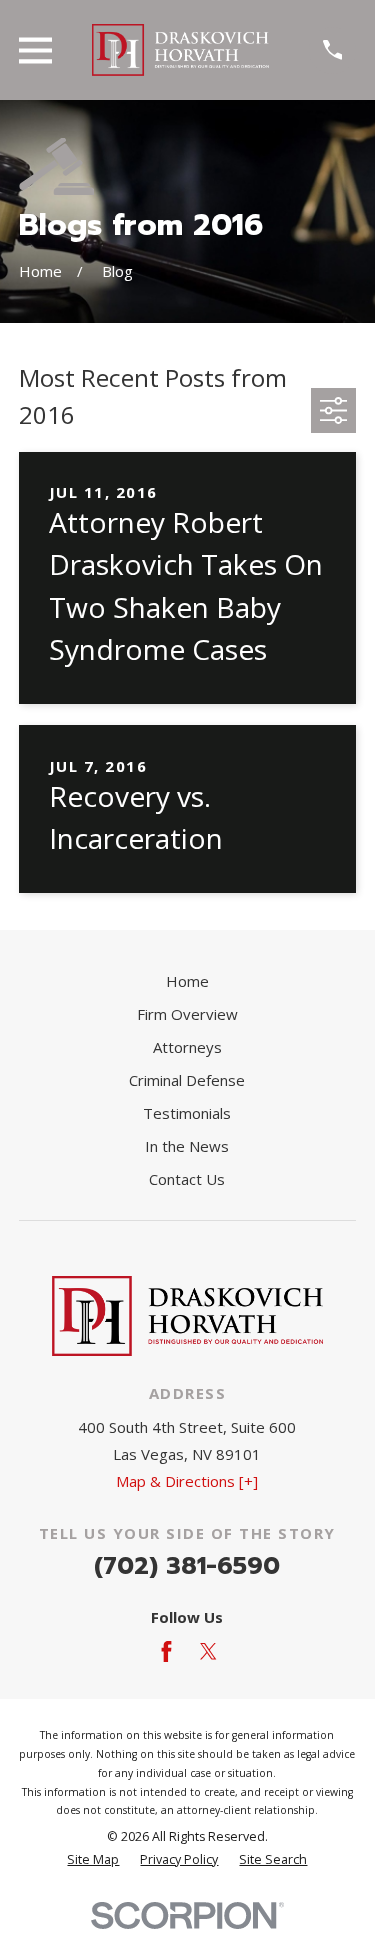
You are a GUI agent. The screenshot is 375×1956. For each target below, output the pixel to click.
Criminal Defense (187, 1080)
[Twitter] (208, 1651)
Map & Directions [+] (187, 1481)
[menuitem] (93, 1860)
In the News (187, 1146)
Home (187, 981)
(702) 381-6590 (187, 1566)
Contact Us (187, 1179)
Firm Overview (187, 1014)
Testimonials (187, 1113)
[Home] (181, 50)
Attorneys (187, 1047)
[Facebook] (166, 1651)
